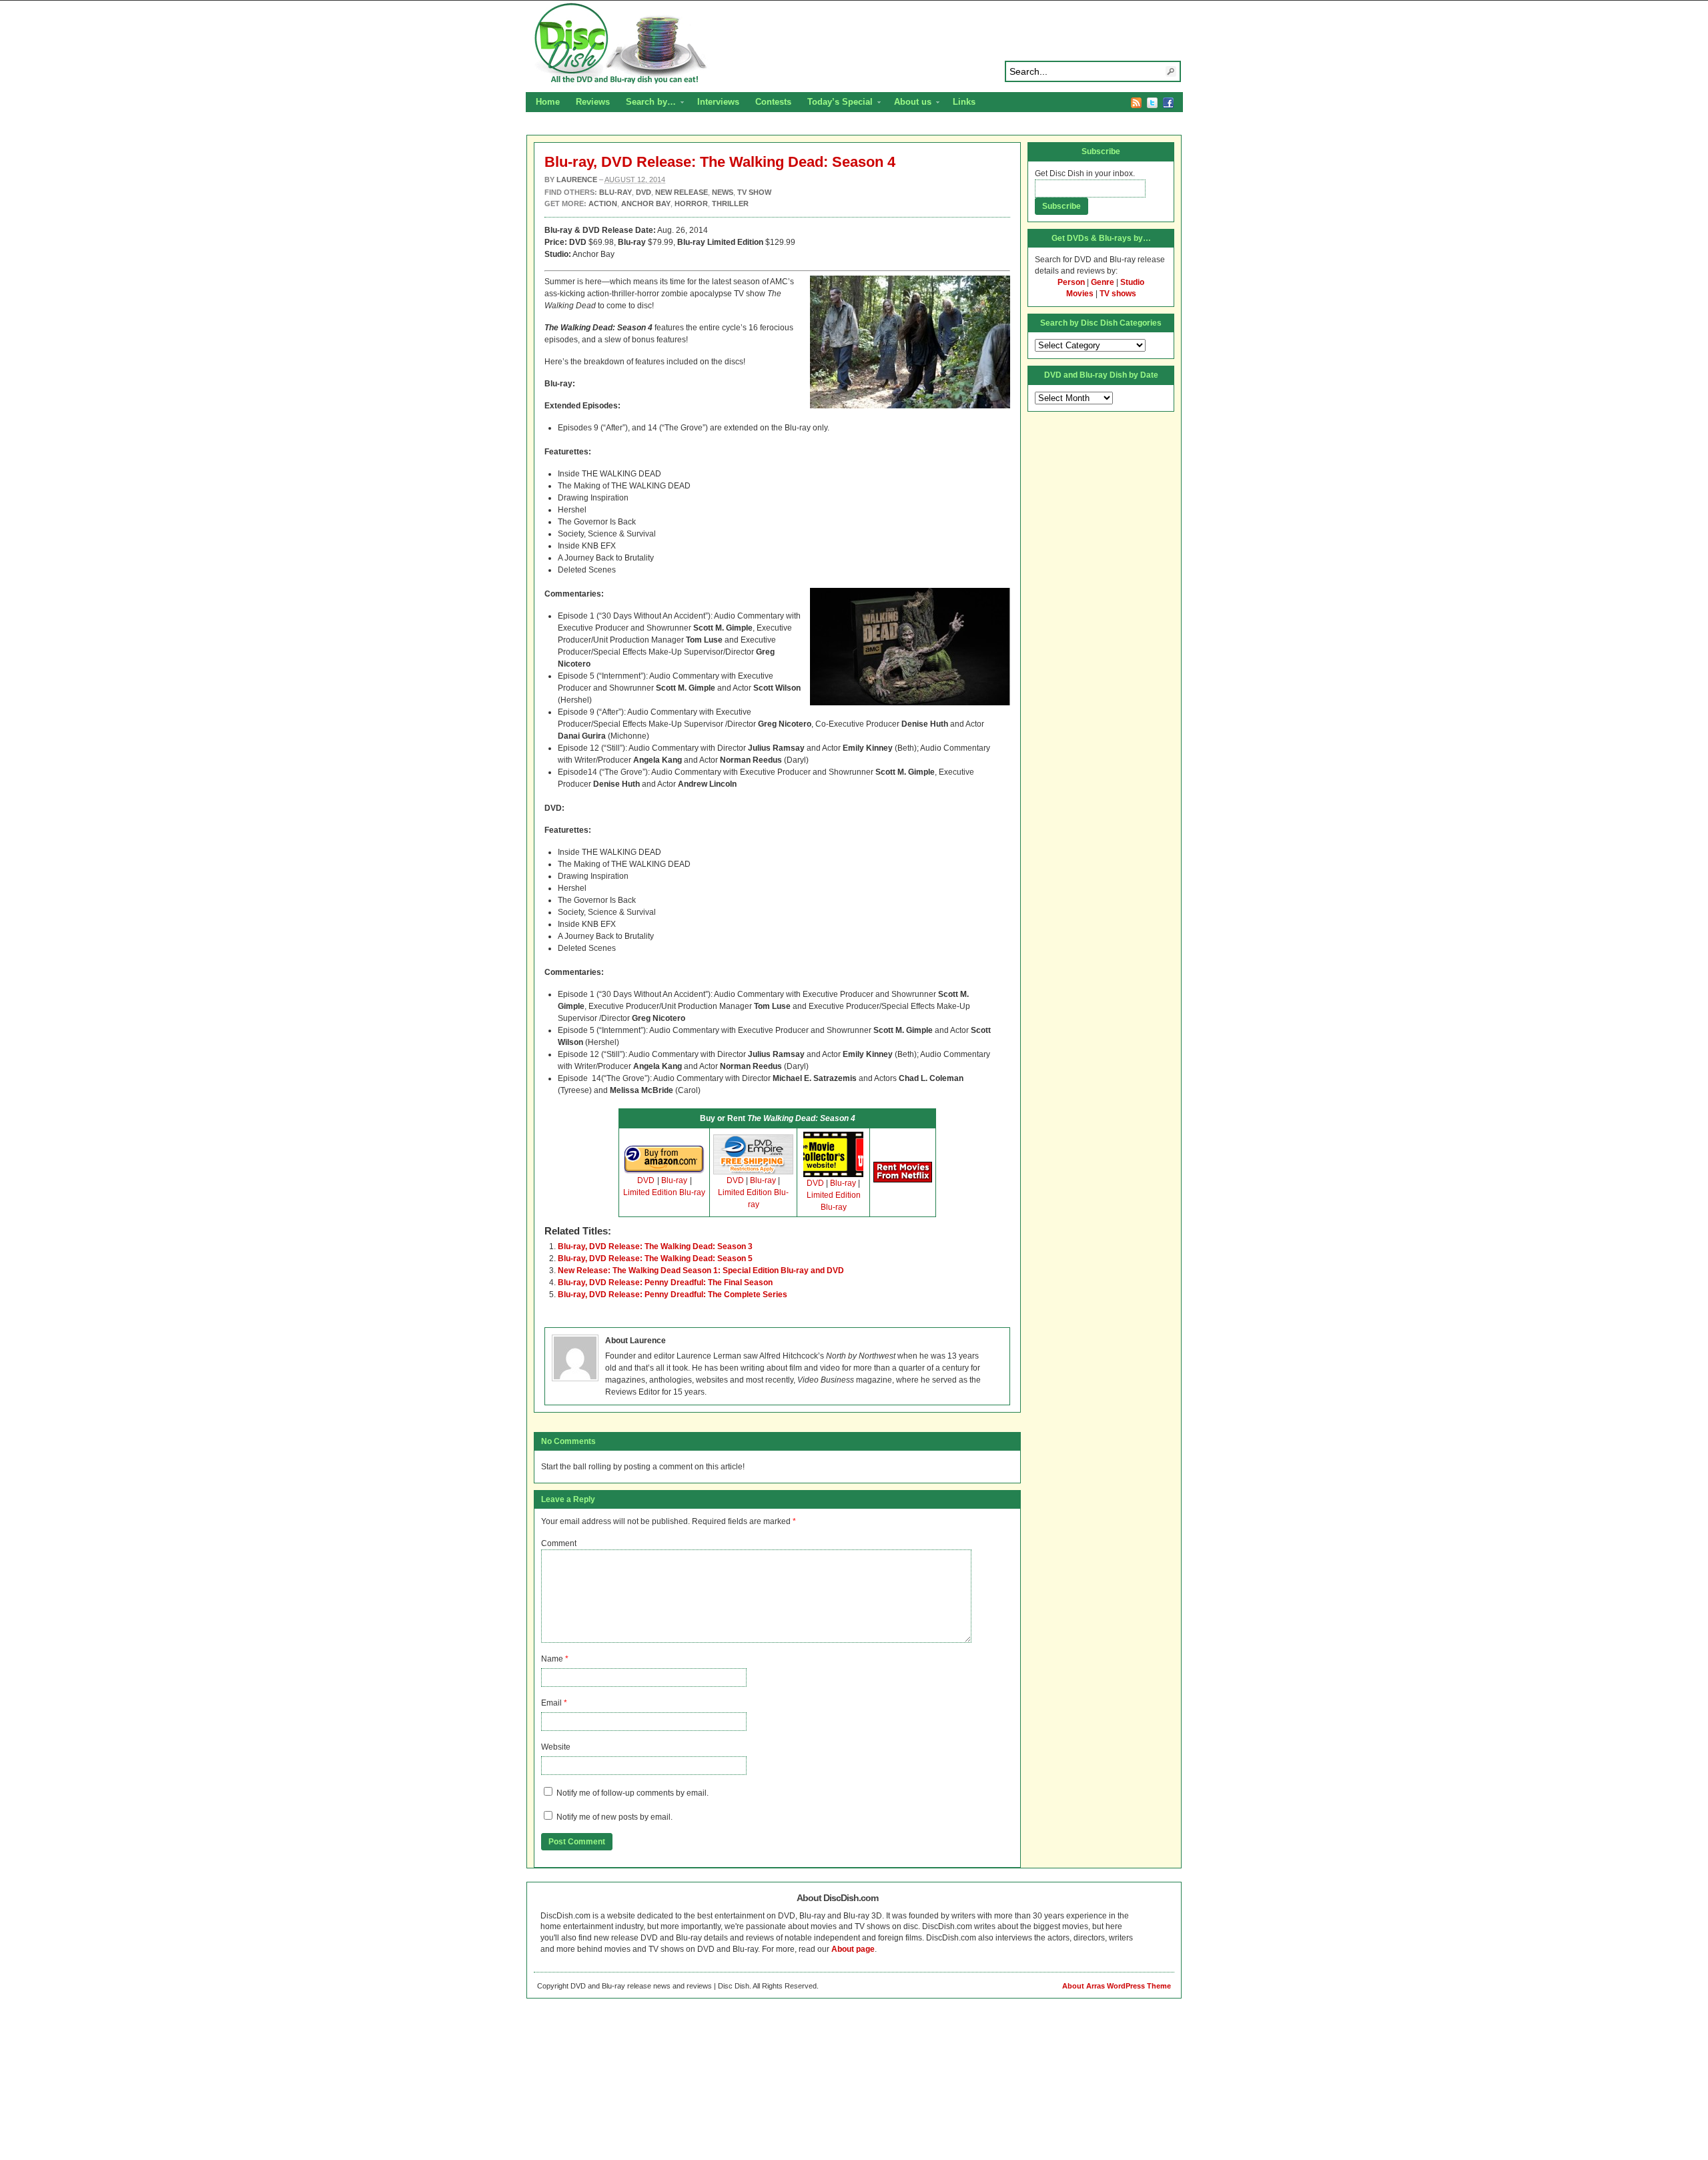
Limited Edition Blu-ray (664, 1192)
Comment (559, 1543)
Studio (1132, 282)
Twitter (1152, 103)
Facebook (1168, 103)
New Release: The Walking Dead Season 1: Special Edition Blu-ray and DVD (701, 1271)
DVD (646, 1180)
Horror (691, 204)
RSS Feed (1136, 103)
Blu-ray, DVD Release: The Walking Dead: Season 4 (720, 162)
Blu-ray (674, 1180)
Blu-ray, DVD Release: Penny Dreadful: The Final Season (665, 1283)
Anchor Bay (646, 204)
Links (964, 102)
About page (853, 1949)
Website (556, 1747)
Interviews (718, 102)
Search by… (647, 103)
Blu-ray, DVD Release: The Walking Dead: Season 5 (655, 1258)
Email (551, 1703)
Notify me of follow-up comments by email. (632, 1793)
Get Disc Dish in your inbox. (1085, 173)
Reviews (593, 102)
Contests (773, 102)
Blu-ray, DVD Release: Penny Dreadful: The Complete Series (673, 1295)
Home (548, 102)
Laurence (577, 179)
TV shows (1118, 294)
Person (1071, 282)
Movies (1080, 294)
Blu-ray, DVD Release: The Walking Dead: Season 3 (655, 1246)
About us (909, 103)
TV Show (754, 192)
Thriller (730, 204)
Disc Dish (854, 44)
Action (603, 204)
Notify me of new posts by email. (614, 1817)
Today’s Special (836, 103)
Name (552, 1659)
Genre (1103, 282)
